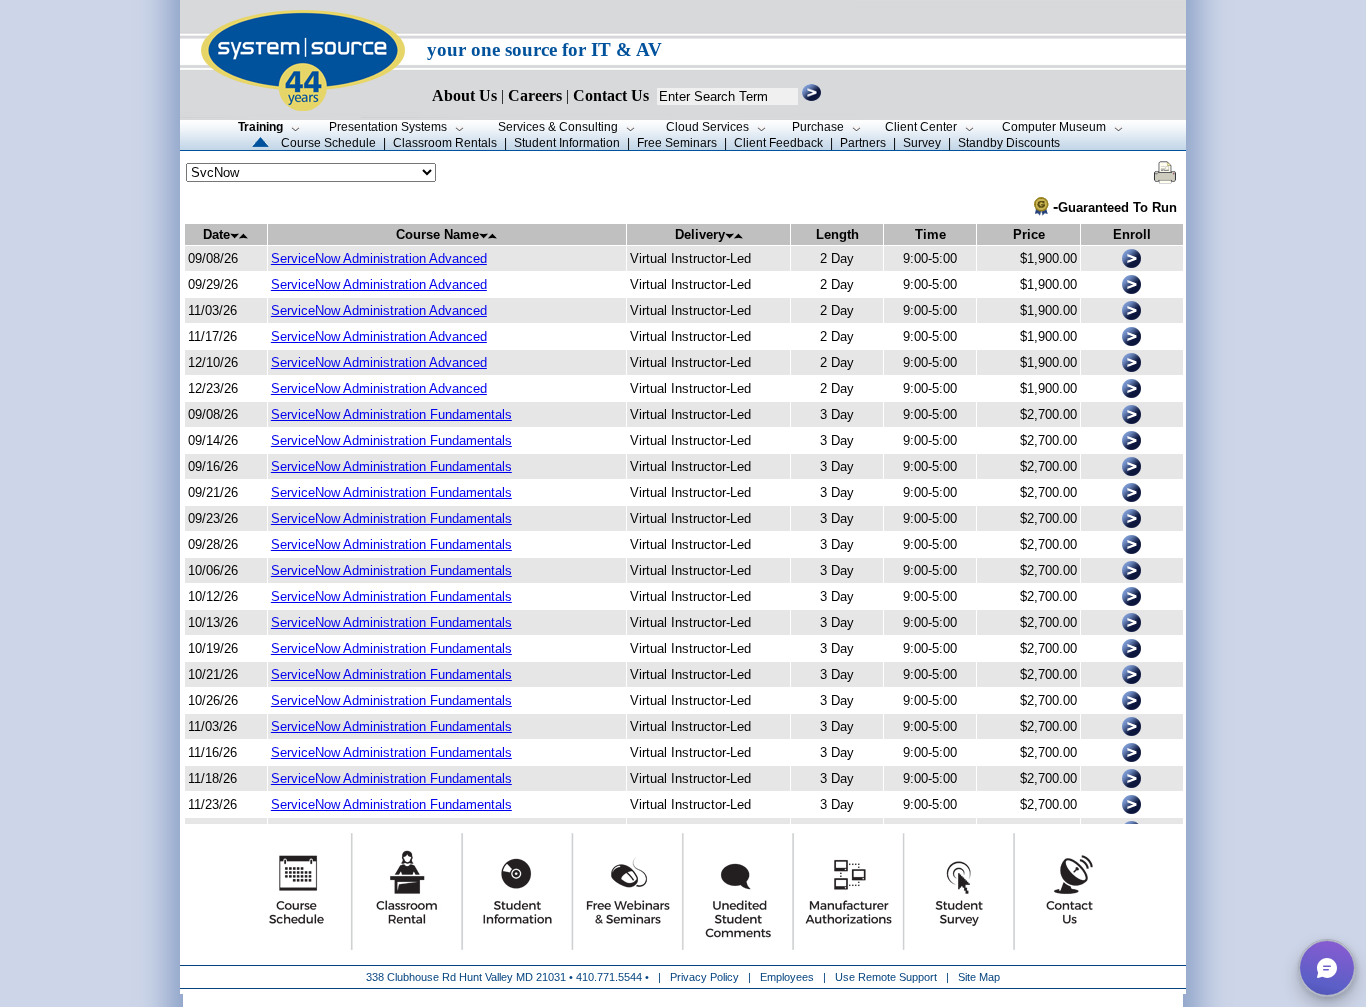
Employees (787, 977)
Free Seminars (677, 143)
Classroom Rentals (445, 143)
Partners (863, 143)
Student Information (567, 143)
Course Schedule (328, 143)
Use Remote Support (886, 977)
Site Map (979, 977)
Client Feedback (778, 143)
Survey (922, 143)
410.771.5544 (609, 977)
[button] (1327, 968)
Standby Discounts (1009, 143)
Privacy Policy (706, 977)
